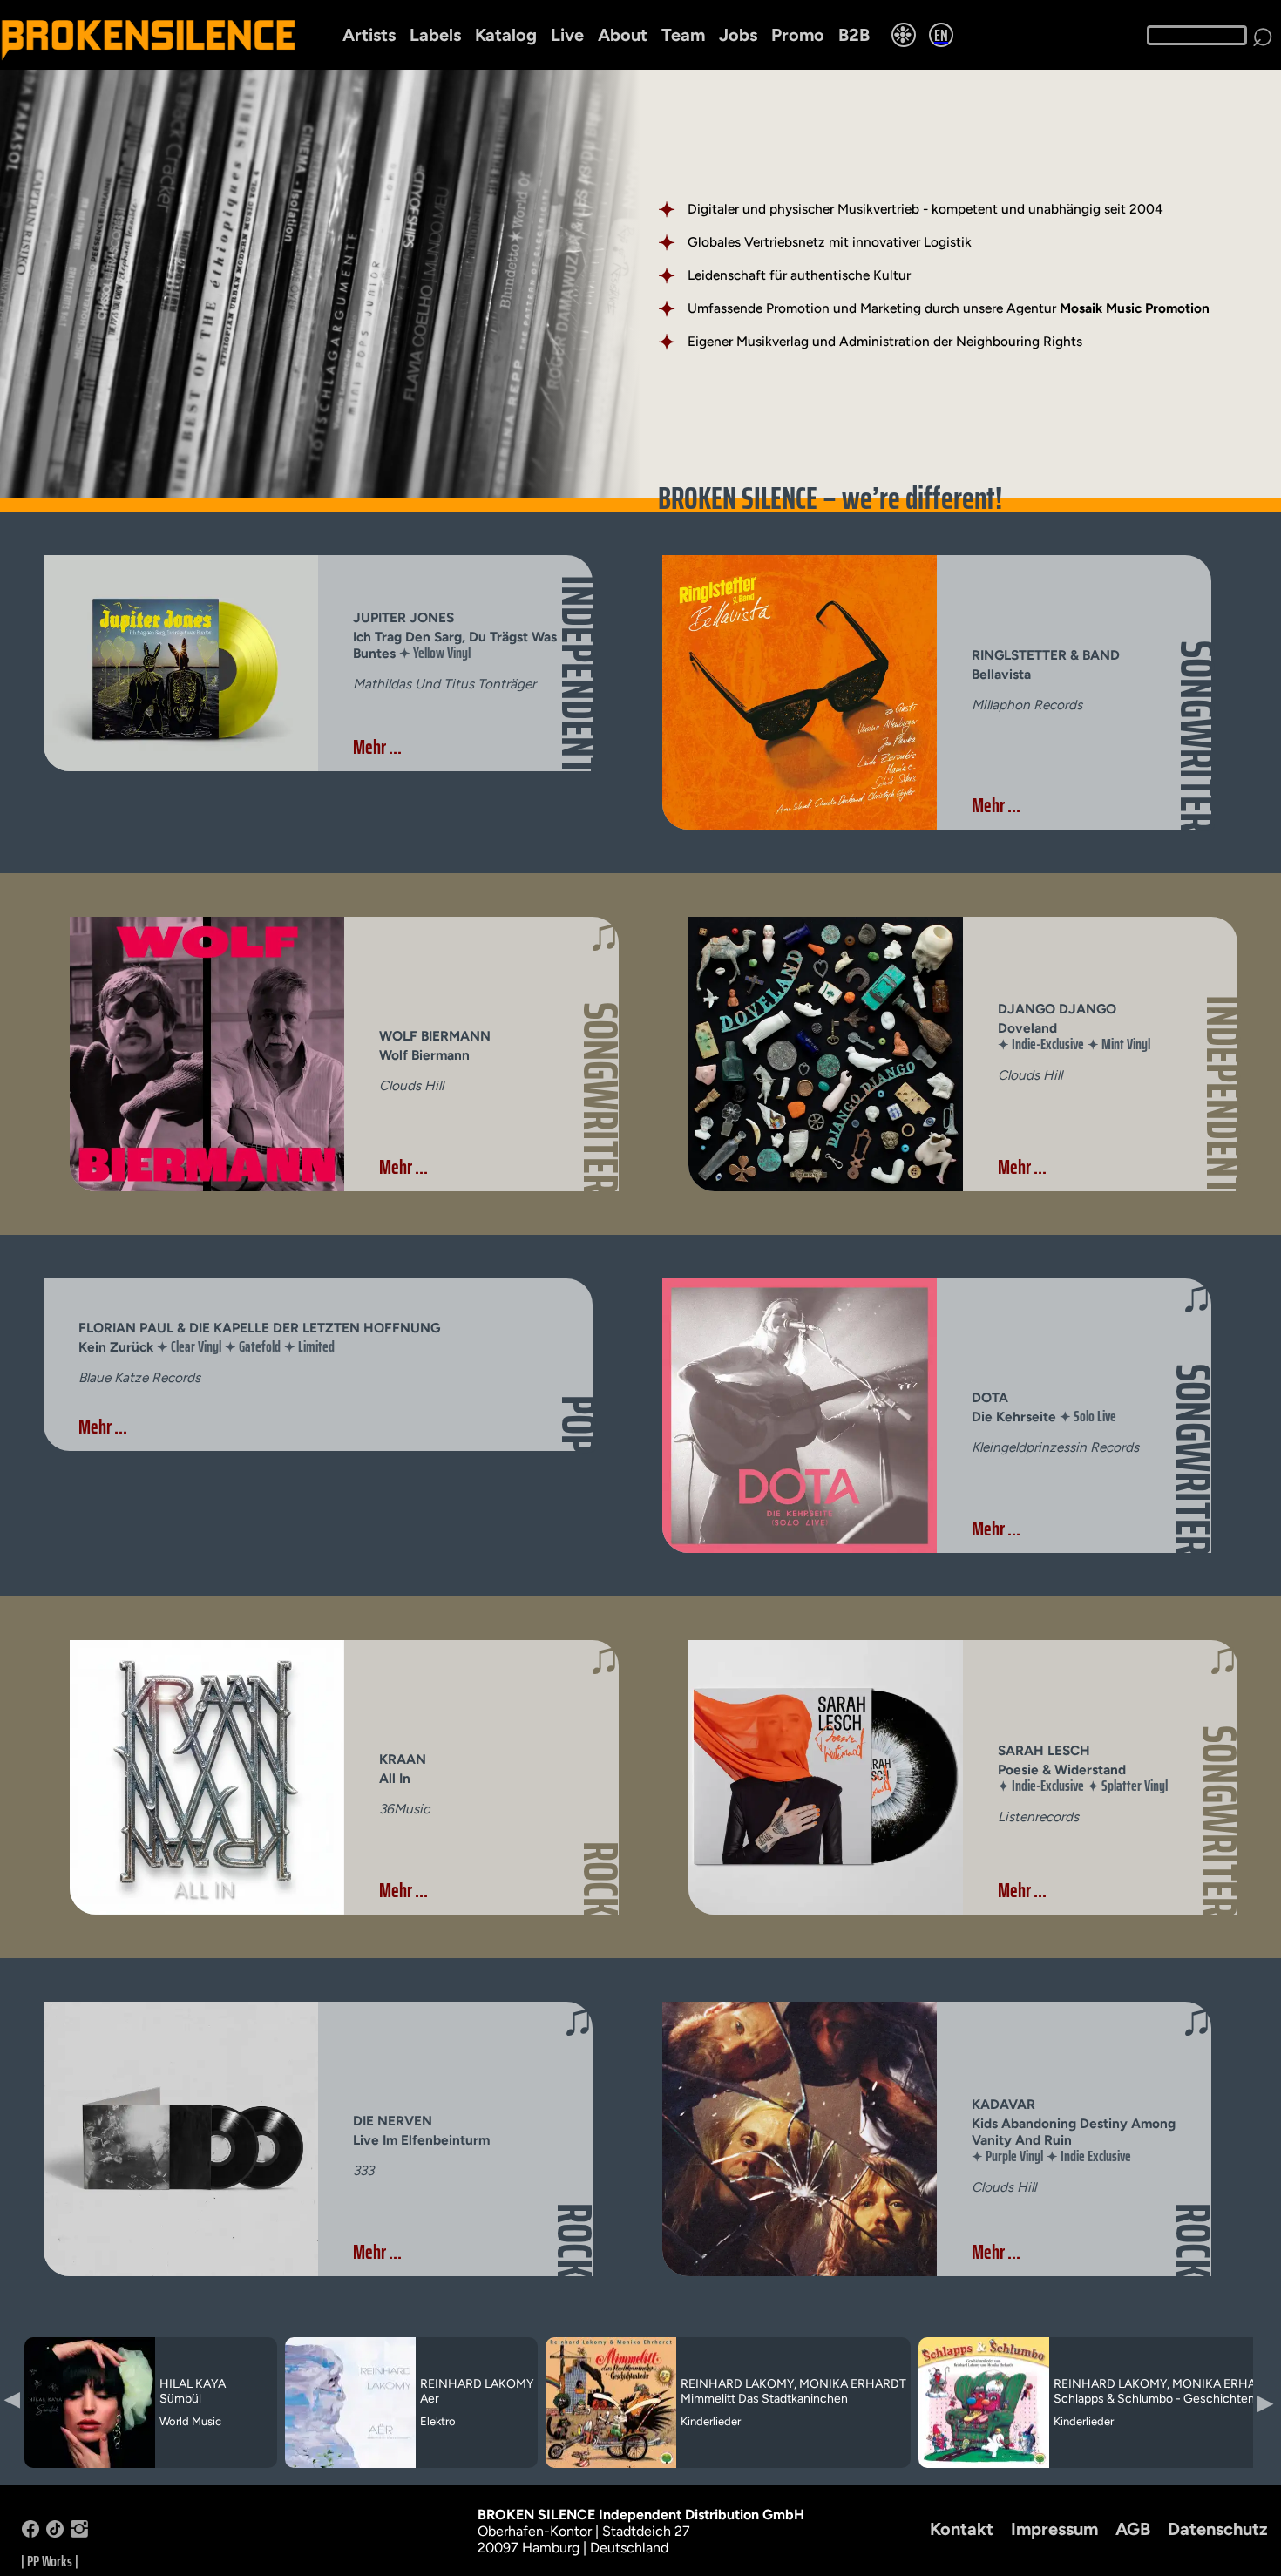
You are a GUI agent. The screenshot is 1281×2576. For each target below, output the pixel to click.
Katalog (506, 35)
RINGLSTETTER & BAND (1046, 655)
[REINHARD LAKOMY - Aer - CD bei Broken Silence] (350, 2465)
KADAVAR (1003, 2104)
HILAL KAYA (193, 2384)
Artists (369, 35)
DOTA (990, 1397)
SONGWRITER (1197, 736)
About (623, 35)
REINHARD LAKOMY (477, 2384)
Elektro (438, 2421)
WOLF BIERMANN (435, 1036)
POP (579, 1424)
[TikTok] (55, 2533)
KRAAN (403, 1759)
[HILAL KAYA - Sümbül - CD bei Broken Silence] (90, 2465)
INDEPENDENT (579, 675)
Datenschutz (1218, 2529)
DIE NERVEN (393, 2121)
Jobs (738, 35)
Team (683, 35)
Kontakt (962, 2529)
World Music (190, 2421)
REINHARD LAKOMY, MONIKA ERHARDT (793, 2384)
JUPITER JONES (403, 617)
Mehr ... (377, 747)
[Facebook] (30, 2533)
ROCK (600, 1879)
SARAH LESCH (1044, 1750)
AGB (1133, 2529)
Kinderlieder (711, 2421)
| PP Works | (50, 2561)
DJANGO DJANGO (1057, 1009)
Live (567, 35)
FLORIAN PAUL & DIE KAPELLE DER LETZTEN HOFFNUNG (259, 1328)
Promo (798, 35)
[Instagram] (79, 2533)
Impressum (1054, 2529)
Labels (435, 35)
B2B (854, 35)
